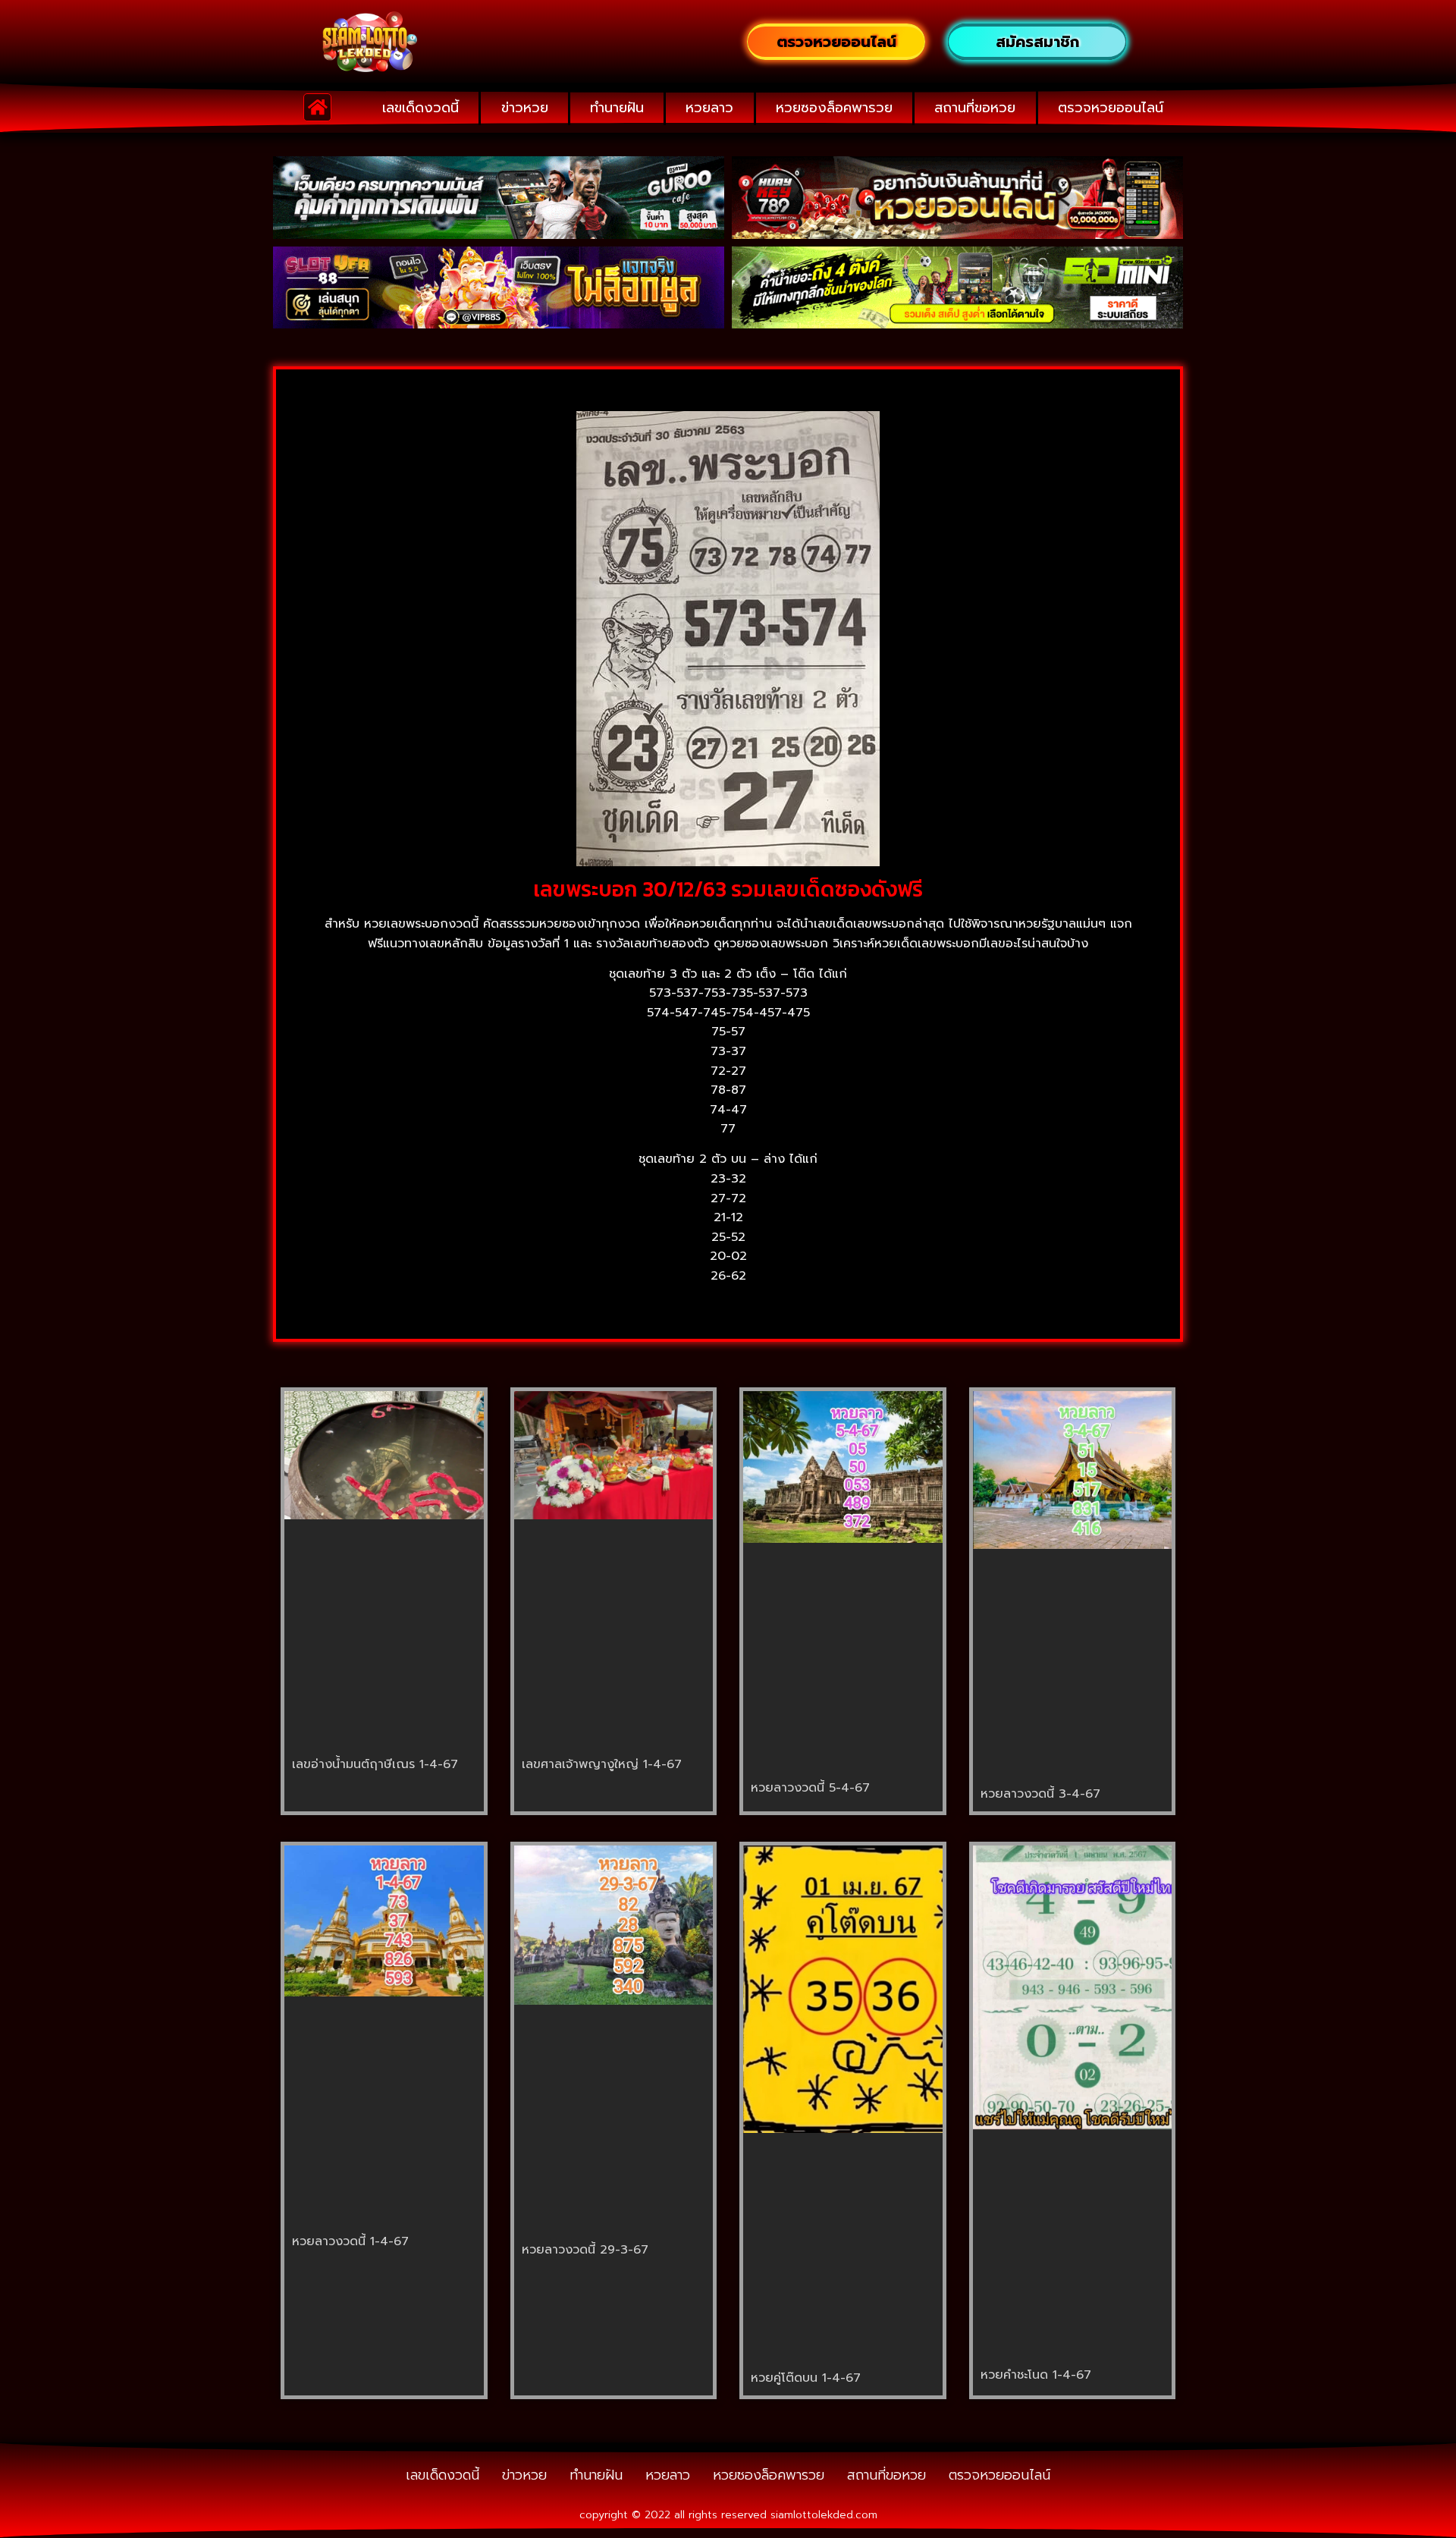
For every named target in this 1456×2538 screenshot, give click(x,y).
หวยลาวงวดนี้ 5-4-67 (810, 1788)
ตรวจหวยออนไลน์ (1111, 108)
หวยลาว (709, 108)
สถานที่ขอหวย (975, 108)
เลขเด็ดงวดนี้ (420, 108)
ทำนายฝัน (617, 108)
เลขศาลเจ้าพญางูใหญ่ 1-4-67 (602, 1764)
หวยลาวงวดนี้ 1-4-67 (350, 2241)
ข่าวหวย (525, 108)
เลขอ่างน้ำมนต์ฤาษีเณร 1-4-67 (375, 1764)
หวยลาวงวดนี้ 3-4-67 (1040, 1794)
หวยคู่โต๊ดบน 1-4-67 (806, 2378)
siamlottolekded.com (824, 2515)
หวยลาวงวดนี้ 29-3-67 (585, 2250)
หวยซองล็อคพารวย (834, 108)
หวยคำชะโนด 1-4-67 (1036, 2375)
